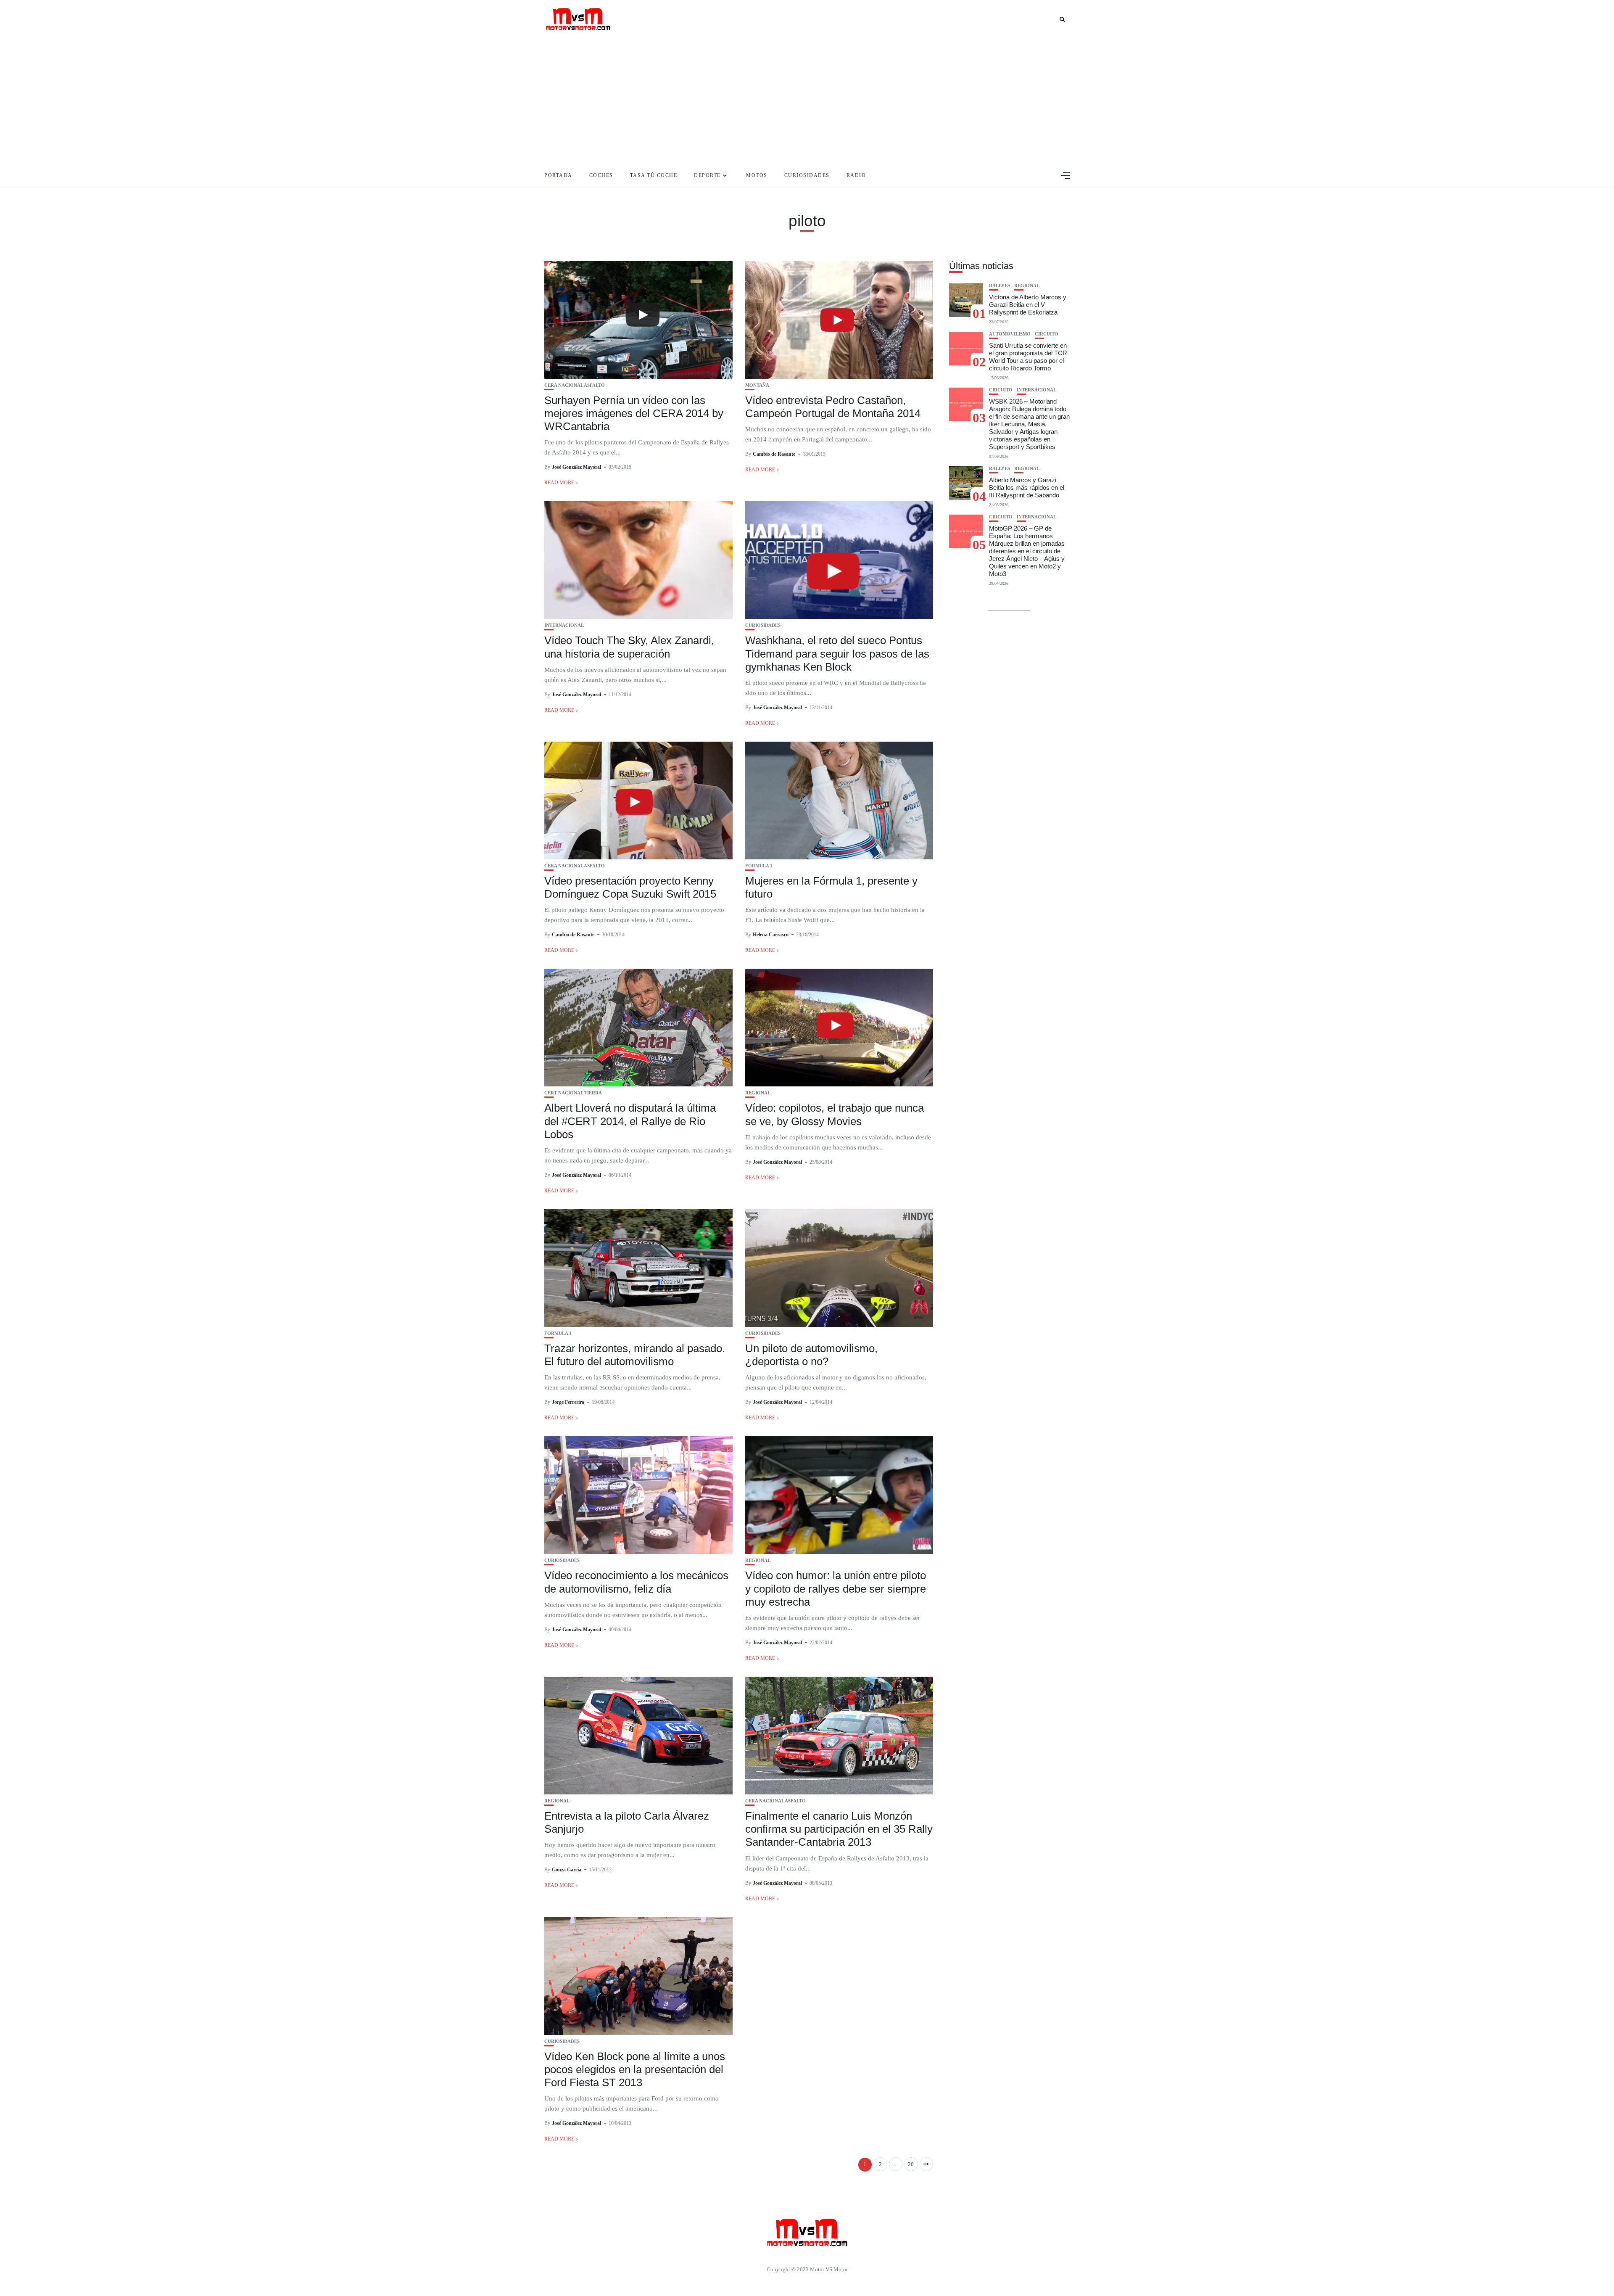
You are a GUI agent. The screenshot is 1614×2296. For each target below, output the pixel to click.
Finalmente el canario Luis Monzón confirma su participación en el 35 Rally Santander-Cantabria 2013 (839, 1829)
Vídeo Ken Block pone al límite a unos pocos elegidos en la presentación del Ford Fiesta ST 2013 (635, 2069)
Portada (558, 175)
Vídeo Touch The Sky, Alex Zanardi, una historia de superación (629, 647)
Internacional (564, 625)
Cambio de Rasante (774, 454)
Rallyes (1000, 286)
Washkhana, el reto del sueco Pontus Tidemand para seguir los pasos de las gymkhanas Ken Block (837, 653)
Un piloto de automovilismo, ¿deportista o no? (811, 1355)
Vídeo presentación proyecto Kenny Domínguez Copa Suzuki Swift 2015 (630, 887)
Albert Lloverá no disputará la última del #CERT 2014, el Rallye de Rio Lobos (630, 1121)
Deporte (707, 175)
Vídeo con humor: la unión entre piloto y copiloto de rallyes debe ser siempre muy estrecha (836, 1588)
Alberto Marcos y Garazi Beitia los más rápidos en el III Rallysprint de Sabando (1027, 487)
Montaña (757, 385)
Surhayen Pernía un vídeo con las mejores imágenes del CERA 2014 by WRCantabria (634, 413)
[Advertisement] (807, 101)
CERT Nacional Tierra (573, 1093)
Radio (856, 175)
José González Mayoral (576, 467)
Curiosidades (807, 175)
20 (911, 2164)
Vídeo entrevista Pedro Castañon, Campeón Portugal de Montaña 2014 (833, 407)
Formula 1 (759, 866)
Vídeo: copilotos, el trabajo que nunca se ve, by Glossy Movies (835, 1114)
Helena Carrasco (771, 935)
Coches (601, 175)
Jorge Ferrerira (568, 1402)
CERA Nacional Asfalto (575, 385)
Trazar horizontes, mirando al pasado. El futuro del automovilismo (635, 1355)
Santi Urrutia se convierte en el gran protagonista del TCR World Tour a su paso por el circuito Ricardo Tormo (1028, 357)
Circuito (1047, 334)
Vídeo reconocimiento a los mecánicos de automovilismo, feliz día (636, 1582)
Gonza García (567, 1870)
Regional (758, 1093)
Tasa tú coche (654, 175)
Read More (559, 483)
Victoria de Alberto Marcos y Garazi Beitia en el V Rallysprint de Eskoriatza (1028, 305)
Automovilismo (1010, 334)
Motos (757, 175)
